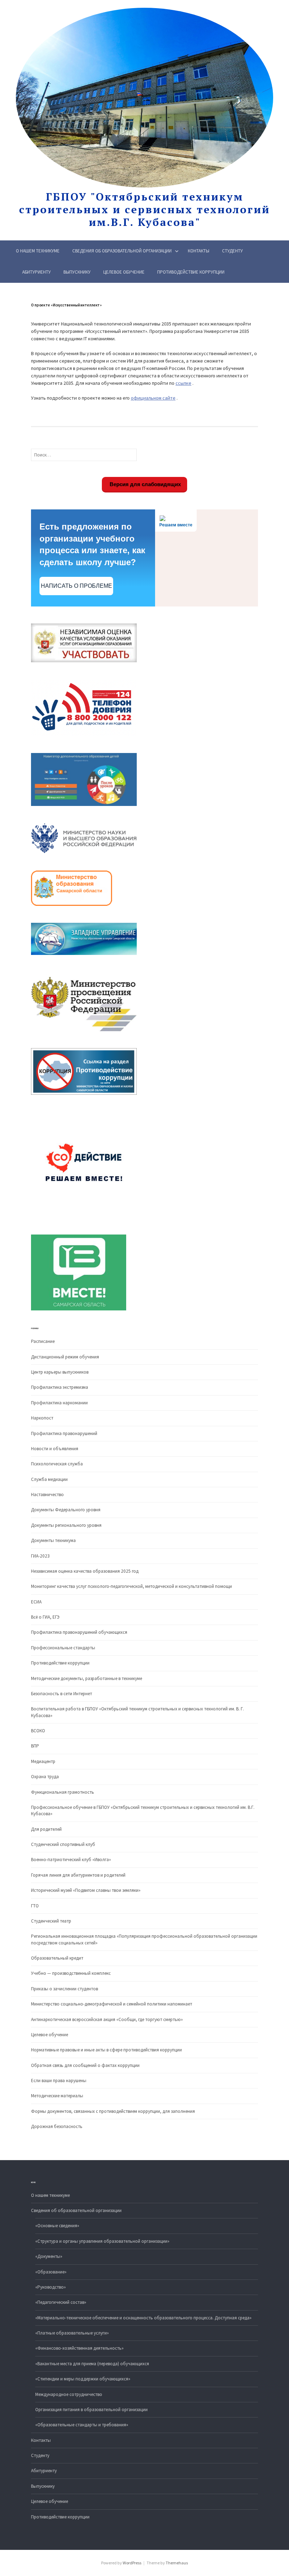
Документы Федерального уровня (66, 1510)
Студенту (232, 251)
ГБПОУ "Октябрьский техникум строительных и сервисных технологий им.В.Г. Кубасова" (144, 209)
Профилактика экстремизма (60, 1387)
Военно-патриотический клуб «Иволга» (71, 1860)
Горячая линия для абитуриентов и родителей (78, 1875)
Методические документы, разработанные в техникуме (87, 1678)
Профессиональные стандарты (63, 1648)
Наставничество (47, 1495)
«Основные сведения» (57, 2226)
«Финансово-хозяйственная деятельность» (79, 2348)
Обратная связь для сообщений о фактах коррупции (85, 2065)
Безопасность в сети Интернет (62, 1694)
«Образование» (51, 2272)
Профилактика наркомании (59, 1403)
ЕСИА (36, 1602)
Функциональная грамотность (63, 1792)
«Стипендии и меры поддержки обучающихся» (83, 2379)
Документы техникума (53, 1540)
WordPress (132, 2563)
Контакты (199, 251)
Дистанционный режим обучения (65, 1357)
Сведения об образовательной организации (122, 251)
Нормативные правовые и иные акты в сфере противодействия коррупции (106, 2050)
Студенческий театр (51, 1921)
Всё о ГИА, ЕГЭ (45, 1617)
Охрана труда (45, 1777)
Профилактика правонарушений (64, 1433)
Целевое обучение (124, 272)
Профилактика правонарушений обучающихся (79, 1632)
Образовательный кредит (57, 1958)
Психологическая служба (57, 1464)
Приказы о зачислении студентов (64, 1989)
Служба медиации (49, 1479)
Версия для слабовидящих (144, 484)
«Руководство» (51, 2287)
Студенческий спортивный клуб (63, 1844)
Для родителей (46, 1829)
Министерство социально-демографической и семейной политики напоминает (112, 2004)
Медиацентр (43, 1761)
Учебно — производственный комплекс (71, 1973)
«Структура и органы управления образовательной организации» (102, 2241)
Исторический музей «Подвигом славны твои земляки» (86, 1890)
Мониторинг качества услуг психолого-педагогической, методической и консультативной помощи (131, 1586)
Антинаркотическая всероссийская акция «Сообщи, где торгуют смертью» (107, 2019)
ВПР (35, 1746)
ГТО (35, 1906)
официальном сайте (153, 398)
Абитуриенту (36, 272)
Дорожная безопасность (57, 2126)
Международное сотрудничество (69, 2394)
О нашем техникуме (38, 251)
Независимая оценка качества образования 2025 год (85, 1571)
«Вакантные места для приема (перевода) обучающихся (92, 2364)
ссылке (183, 383)
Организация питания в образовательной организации (91, 2410)
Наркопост (42, 1418)
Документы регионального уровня (66, 1525)
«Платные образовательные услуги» (72, 2333)
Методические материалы (57, 2096)
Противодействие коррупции (191, 272)
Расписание (43, 1341)
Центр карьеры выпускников (60, 1372)
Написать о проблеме (76, 586)
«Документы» (49, 2256)
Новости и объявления (55, 1449)
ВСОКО (38, 1731)
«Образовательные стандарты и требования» (82, 2425)
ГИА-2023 (40, 1556)
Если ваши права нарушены (59, 2081)
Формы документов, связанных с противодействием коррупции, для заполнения (113, 2111)
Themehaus (177, 2563)
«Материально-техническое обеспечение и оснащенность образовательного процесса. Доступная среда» (143, 2318)
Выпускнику (77, 272)
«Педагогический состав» (61, 2302)
